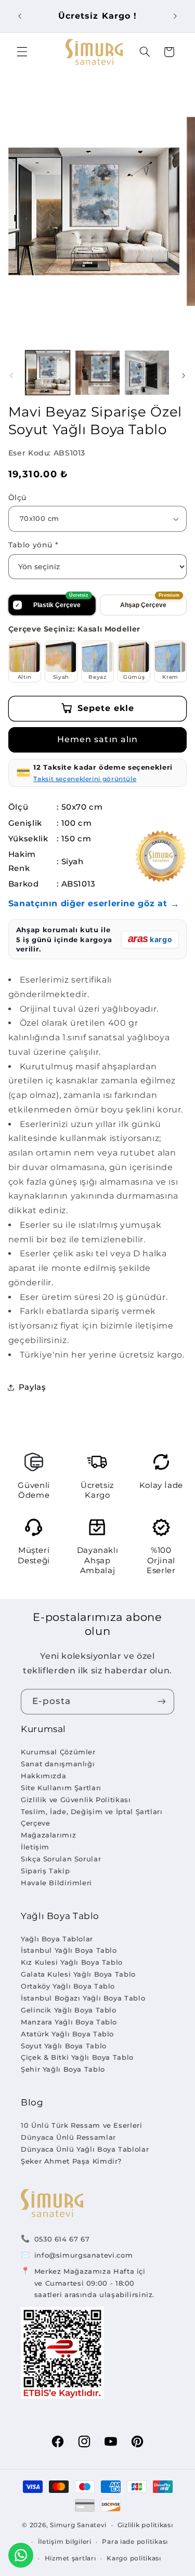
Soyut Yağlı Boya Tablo (64, 2046)
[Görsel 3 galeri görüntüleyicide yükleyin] (147, 373)
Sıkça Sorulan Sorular (61, 1859)
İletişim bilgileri (65, 2542)
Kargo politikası (134, 2558)
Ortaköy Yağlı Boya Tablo (68, 1986)
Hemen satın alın (97, 739)
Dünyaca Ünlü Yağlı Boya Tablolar (85, 2149)
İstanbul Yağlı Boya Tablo (69, 1950)
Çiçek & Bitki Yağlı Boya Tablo (77, 2057)
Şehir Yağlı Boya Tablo (63, 2069)
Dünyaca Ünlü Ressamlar (68, 2137)
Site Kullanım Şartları (61, 1788)
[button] (22, 52)
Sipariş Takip (45, 1871)
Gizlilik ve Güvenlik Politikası (76, 1800)
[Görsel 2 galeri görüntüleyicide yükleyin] (97, 373)
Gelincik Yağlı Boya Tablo (69, 2010)
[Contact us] (21, 2555)
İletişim (35, 1847)
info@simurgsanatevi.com (84, 2255)
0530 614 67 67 (62, 2239)
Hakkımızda (43, 1776)
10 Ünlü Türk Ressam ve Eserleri (82, 2125)
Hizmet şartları (70, 2558)
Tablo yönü (34, 545)
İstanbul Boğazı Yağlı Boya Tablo (83, 1998)
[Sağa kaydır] (184, 375)
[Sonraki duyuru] (175, 16)
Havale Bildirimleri (56, 1883)
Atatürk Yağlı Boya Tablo (67, 2034)
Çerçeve (35, 1823)
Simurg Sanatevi (78, 2525)
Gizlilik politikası (145, 2525)
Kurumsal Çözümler (58, 1752)
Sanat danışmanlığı (58, 1764)
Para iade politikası (135, 2542)
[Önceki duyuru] (20, 16)
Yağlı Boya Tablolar (57, 1939)
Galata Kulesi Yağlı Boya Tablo (78, 1974)
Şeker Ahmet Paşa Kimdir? (71, 2161)
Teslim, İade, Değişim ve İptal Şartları (92, 1812)
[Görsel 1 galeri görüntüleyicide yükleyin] (48, 373)
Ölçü (17, 498)
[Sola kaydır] (11, 375)
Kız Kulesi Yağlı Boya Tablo (72, 1962)
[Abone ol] (162, 1702)
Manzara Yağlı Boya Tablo (69, 2022)
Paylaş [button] (32, 1387)
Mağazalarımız (48, 1835)
